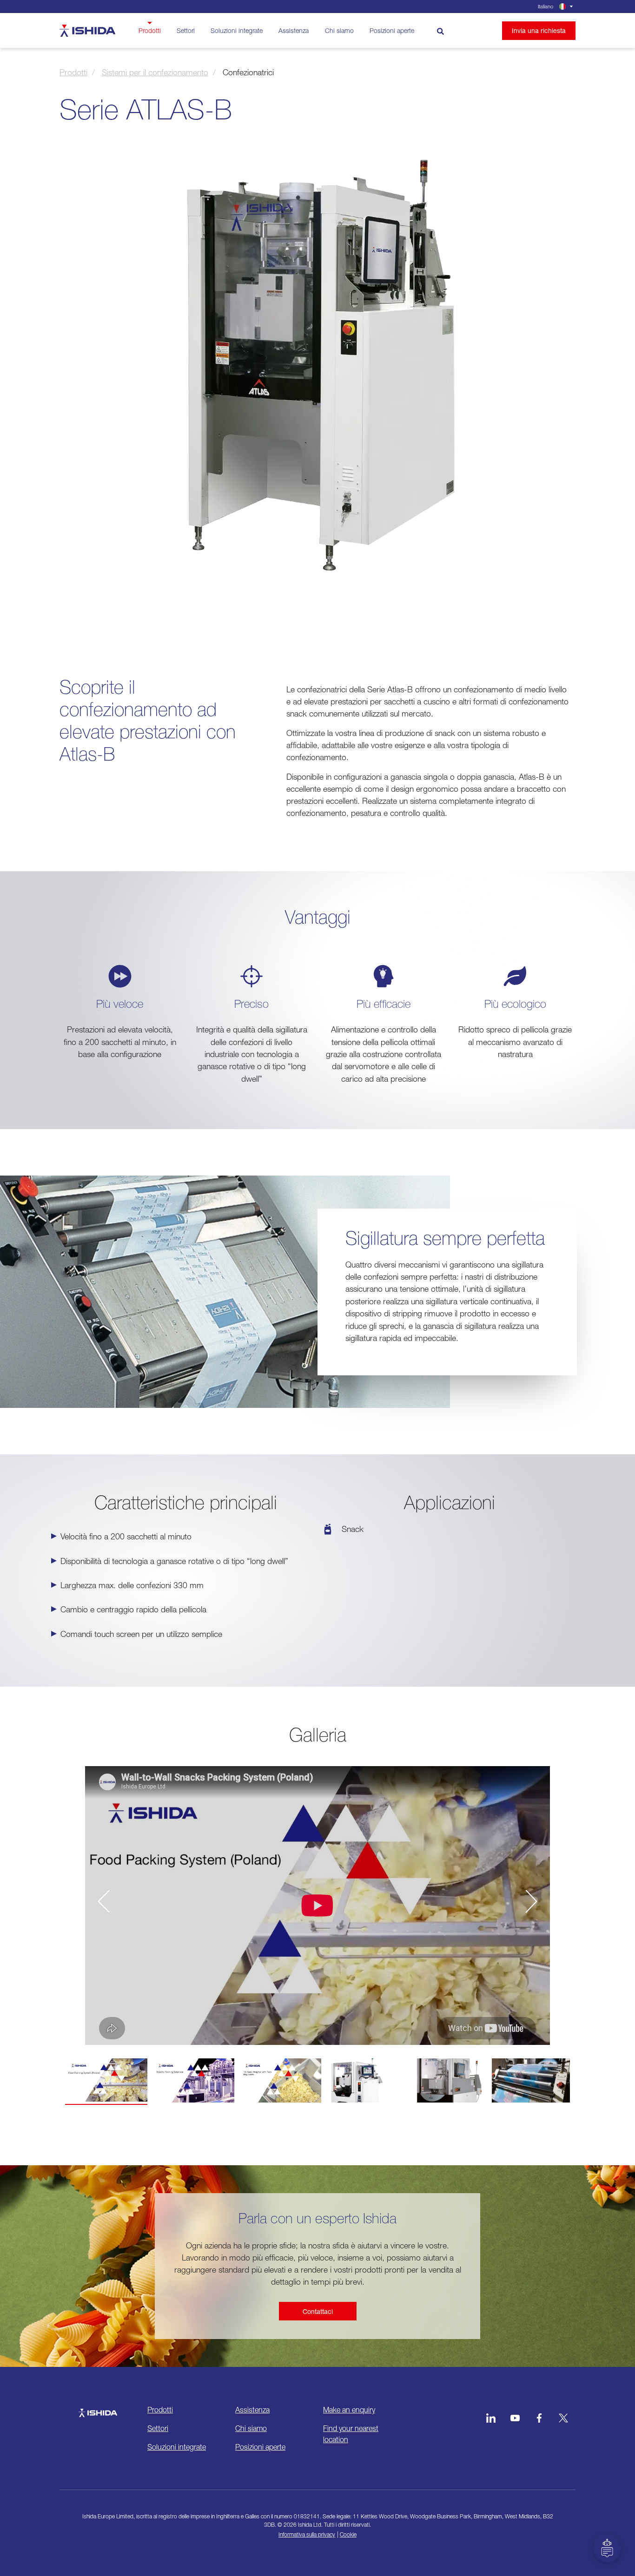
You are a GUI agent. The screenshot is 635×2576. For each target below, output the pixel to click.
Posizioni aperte (392, 30)
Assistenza (294, 30)
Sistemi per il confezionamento (155, 72)
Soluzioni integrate (237, 30)
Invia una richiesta (539, 30)
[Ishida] (98, 2408)
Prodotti (150, 30)
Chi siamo (339, 30)
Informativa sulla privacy (307, 2534)
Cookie (348, 2534)
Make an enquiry (349, 2410)
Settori (186, 30)
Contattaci (318, 2311)
